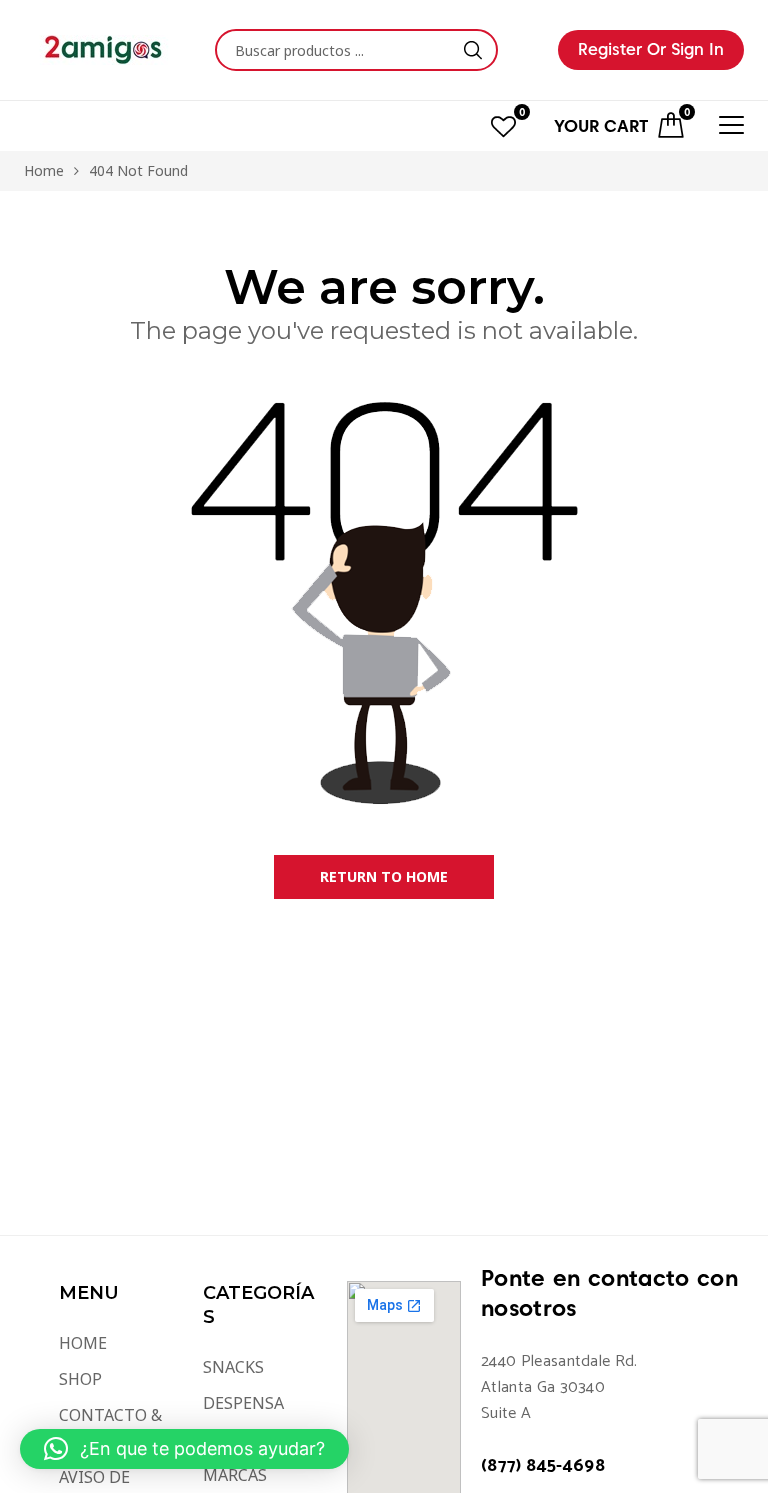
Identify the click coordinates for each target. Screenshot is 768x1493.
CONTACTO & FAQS (110, 1428)
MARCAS (235, 1475)
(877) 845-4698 (543, 1466)
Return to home (384, 876)
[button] (184, 1449)
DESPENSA (243, 1403)
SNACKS (233, 1367)
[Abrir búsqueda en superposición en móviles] (356, 50)
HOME (83, 1343)
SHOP (80, 1379)
